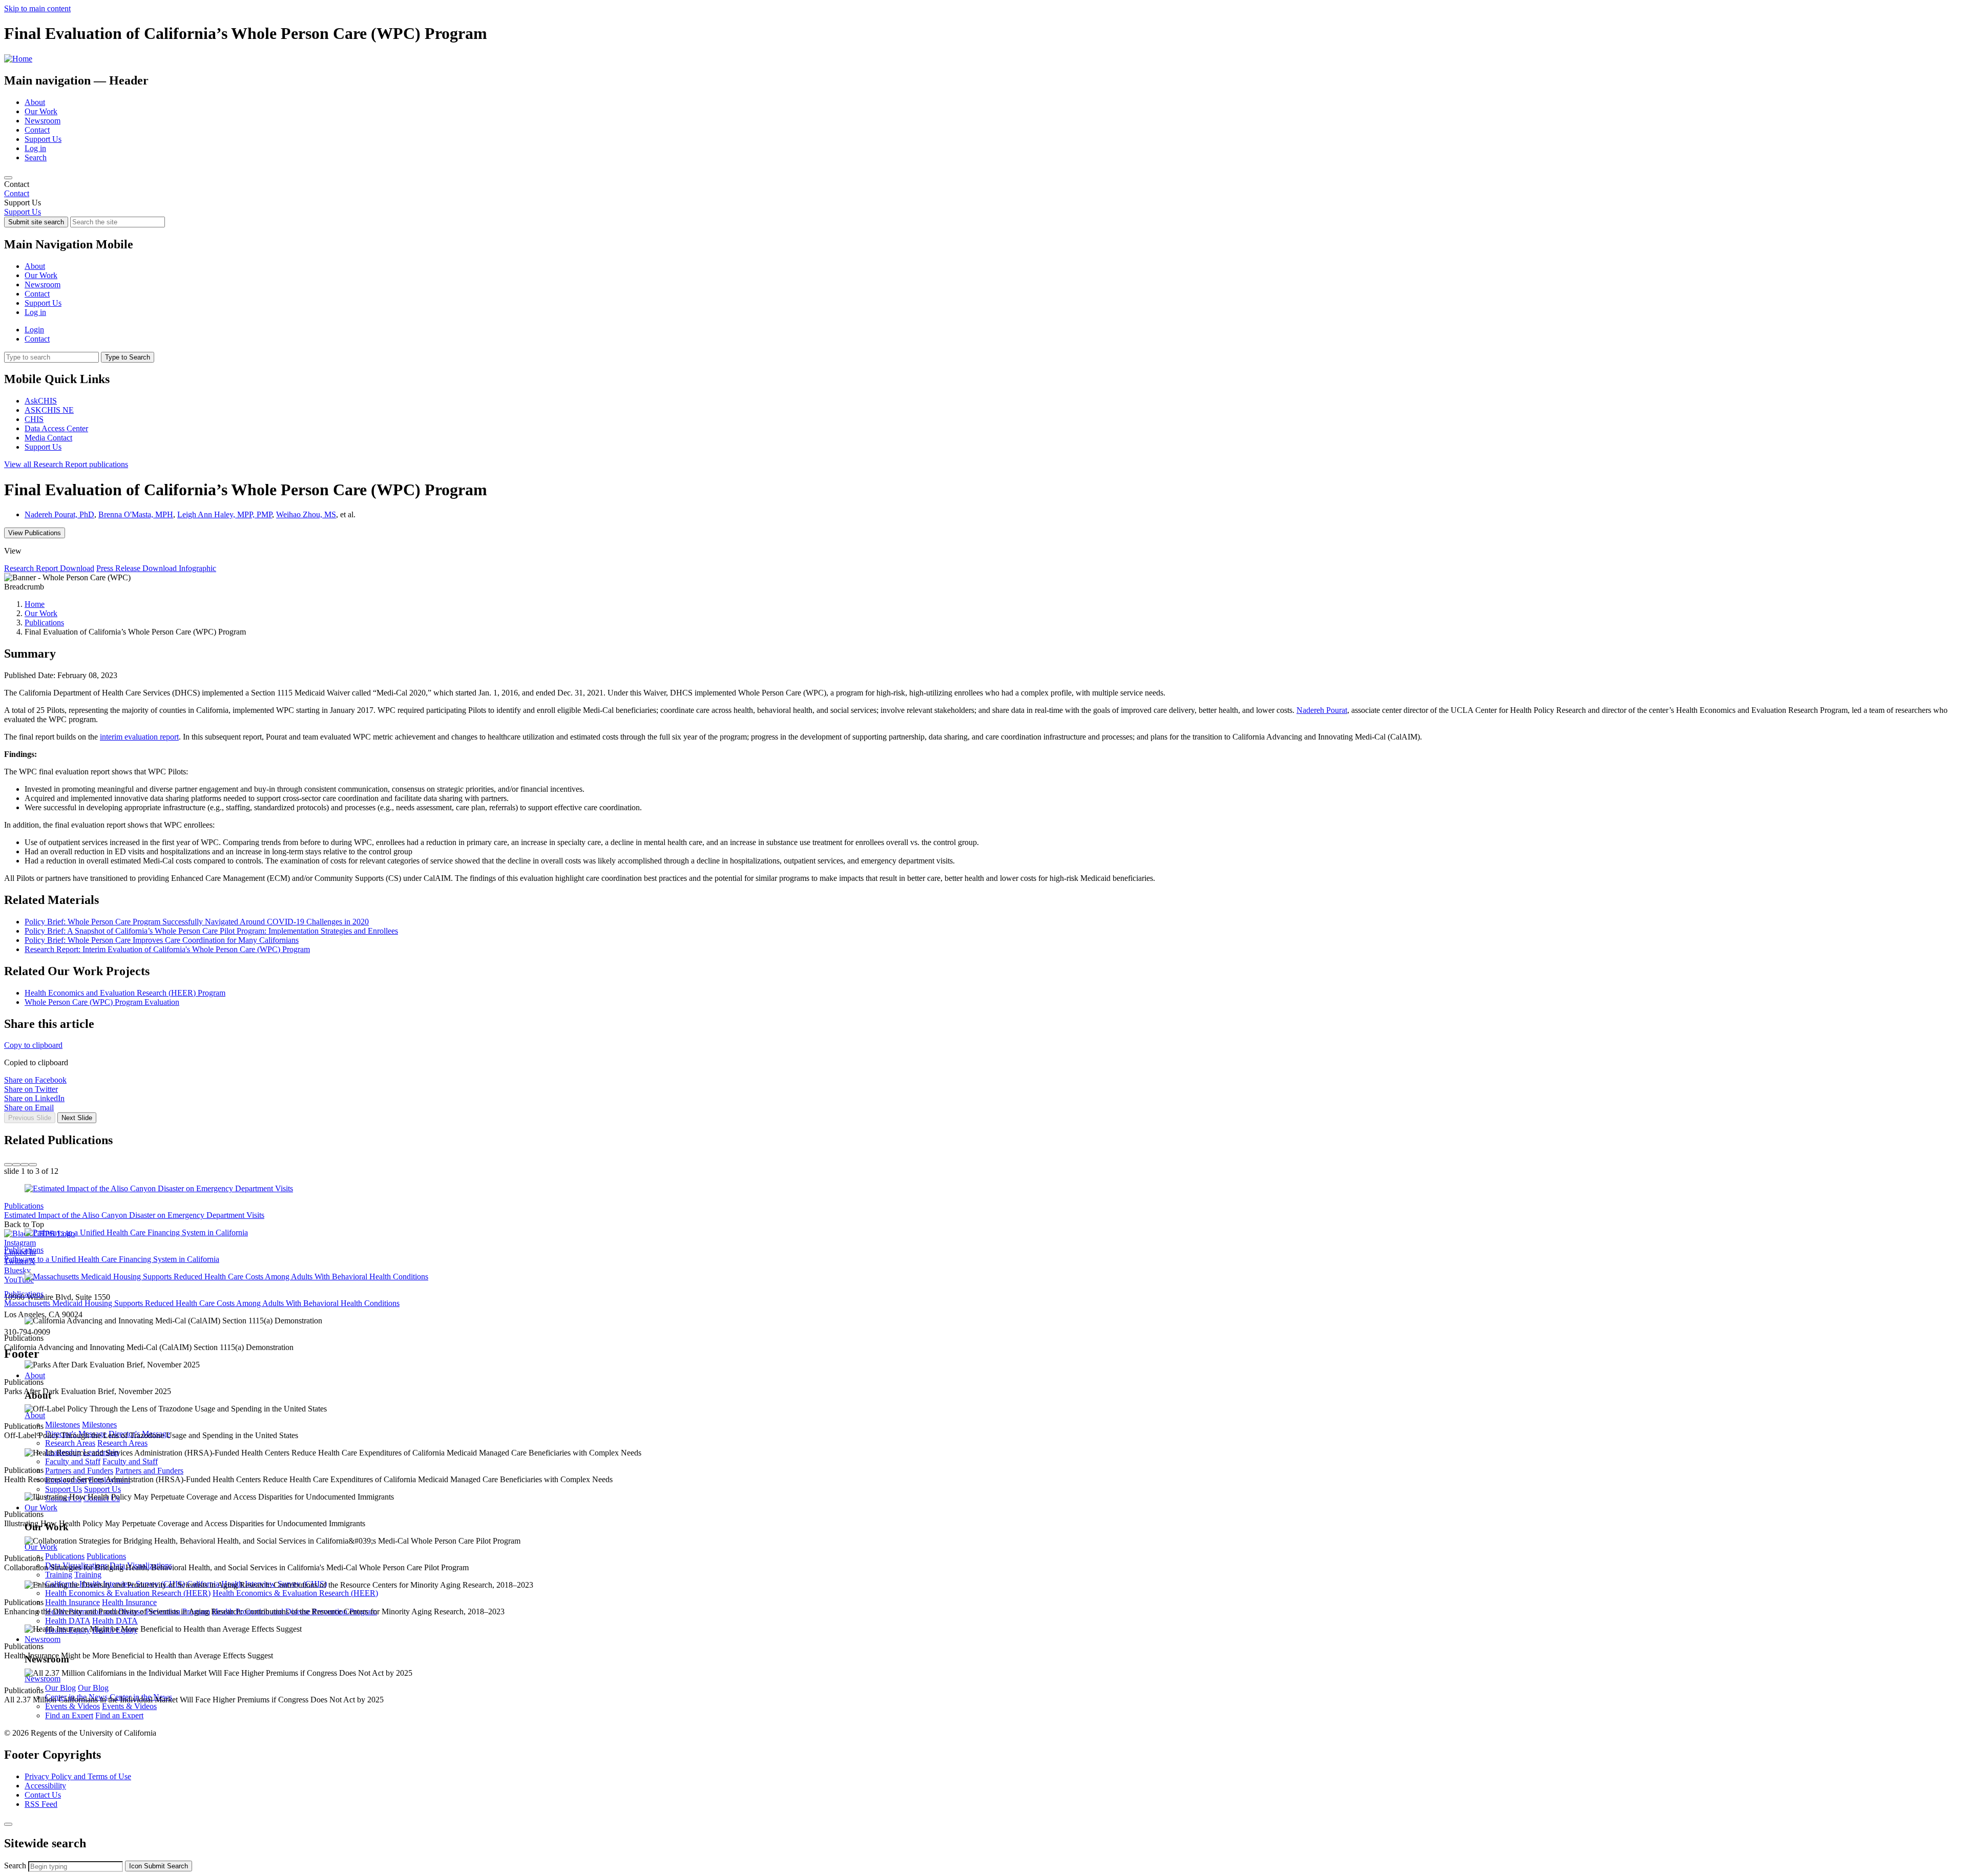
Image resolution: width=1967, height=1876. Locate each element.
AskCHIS (41, 401)
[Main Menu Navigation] (8, 178)
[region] (983, 189)
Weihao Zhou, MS (306, 514)
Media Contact (48, 438)
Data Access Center (56, 428)
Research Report (66, 464)
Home (35, 604)
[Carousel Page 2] (16, 1165)
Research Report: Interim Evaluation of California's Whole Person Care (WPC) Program (167, 949)
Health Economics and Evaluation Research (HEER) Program (125, 993)
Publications (44, 623)
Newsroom (43, 121)
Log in (35, 148)
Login (34, 330)
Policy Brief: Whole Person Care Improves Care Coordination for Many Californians (162, 940)
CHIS (34, 419)
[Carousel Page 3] (25, 1165)
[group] (983, 1130)
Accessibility (45, 1786)
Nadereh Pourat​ (1322, 710)
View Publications (35, 533)
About (35, 102)
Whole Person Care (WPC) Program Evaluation (102, 1002)
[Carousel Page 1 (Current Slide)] (8, 1165)
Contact (37, 130)
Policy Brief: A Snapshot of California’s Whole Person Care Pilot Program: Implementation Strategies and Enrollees (211, 931)
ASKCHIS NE (49, 410)
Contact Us (43, 1795)
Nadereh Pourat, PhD (59, 514)
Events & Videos (72, 1706)
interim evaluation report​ (139, 737)
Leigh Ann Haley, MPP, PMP (225, 514)
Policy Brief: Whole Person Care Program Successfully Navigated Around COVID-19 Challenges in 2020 (197, 922)
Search (36, 157)
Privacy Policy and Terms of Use (78, 1776)
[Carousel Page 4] (33, 1165)
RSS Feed (41, 1804)
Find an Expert (69, 1715)
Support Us (43, 139)
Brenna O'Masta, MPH (136, 514)
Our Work (41, 111)
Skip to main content (37, 8)
